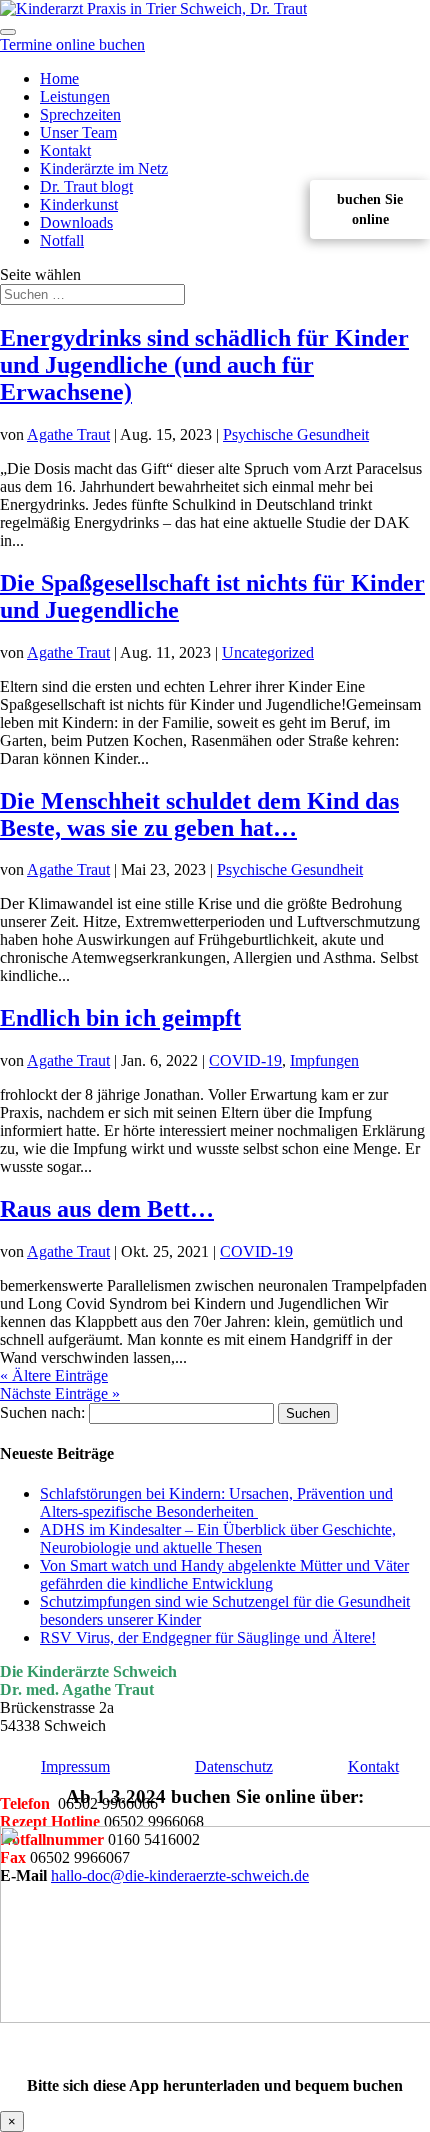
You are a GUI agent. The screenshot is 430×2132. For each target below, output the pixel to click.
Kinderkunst (79, 204)
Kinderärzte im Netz (104, 168)
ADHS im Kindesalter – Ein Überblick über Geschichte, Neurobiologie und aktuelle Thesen (218, 1538)
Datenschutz (234, 1766)
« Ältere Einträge (54, 1375)
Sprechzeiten (80, 114)
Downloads (76, 222)
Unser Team (78, 132)
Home (59, 78)
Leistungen (75, 96)
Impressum (75, 1766)
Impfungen (324, 1060)
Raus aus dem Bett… (107, 1209)
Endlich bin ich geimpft (120, 1018)
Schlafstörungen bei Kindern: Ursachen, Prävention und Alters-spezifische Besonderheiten (216, 1502)
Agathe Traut (68, 434)
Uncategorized (268, 652)
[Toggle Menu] (8, 32)
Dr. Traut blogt (86, 186)
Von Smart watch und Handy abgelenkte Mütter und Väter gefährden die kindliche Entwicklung (224, 1574)
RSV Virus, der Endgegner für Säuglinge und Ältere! (208, 1637)
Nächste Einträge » (60, 1393)
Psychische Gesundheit (296, 434)
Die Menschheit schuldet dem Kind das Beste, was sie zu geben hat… (199, 814)
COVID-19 (245, 1060)
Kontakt (65, 150)
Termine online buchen (72, 44)
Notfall (62, 240)
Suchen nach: (42, 1412)
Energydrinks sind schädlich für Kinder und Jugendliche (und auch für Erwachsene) (204, 365)
